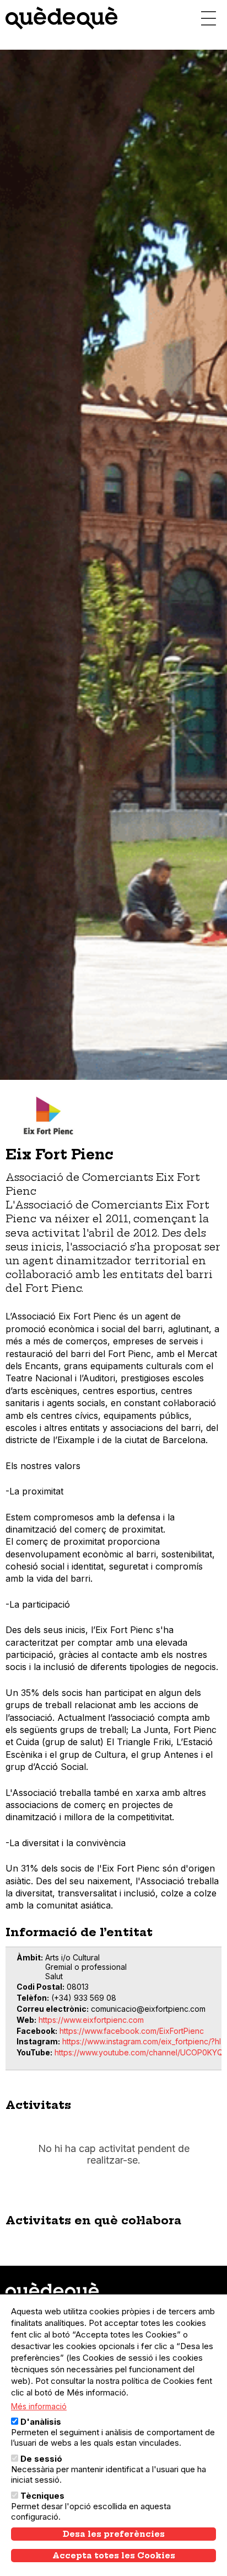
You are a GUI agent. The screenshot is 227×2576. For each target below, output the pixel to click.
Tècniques (42, 2496)
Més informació (39, 2406)
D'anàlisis (41, 2422)
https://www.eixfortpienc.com (91, 2020)
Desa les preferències (114, 2534)
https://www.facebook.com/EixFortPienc (132, 2031)
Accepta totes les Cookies (114, 2556)
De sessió (41, 2459)
